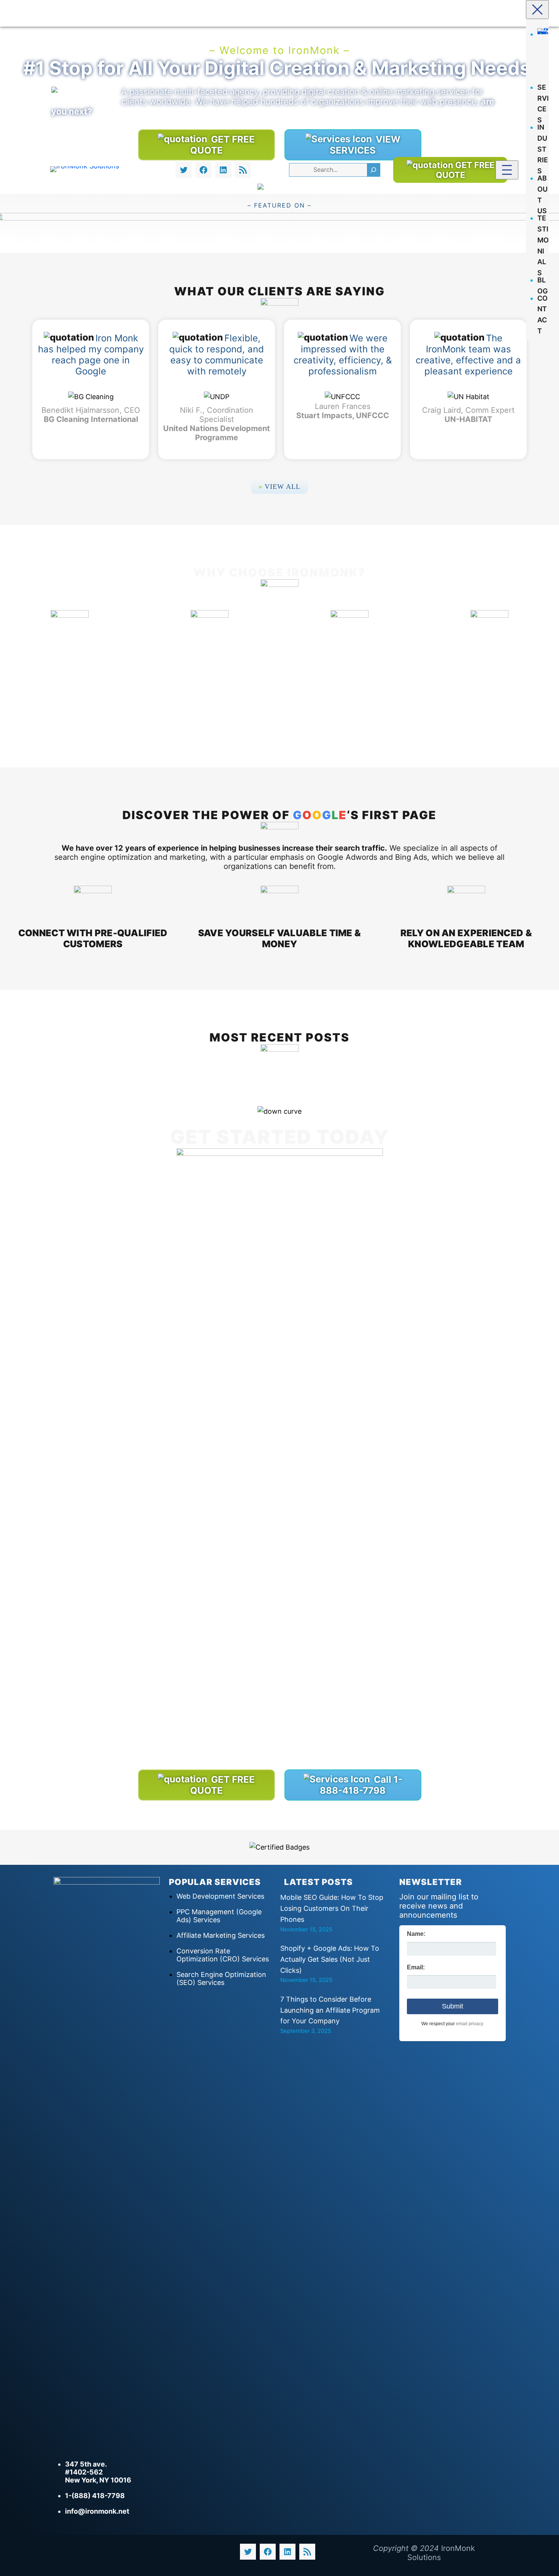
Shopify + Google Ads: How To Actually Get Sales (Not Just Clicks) (330, 1959)
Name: (416, 1934)
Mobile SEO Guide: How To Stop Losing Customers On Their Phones (332, 1908)
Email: (416, 1967)
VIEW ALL (279, 487)
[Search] (373, 170)
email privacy (470, 2024)
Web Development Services (220, 1896)
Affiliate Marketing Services (221, 1935)
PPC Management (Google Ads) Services (219, 1916)
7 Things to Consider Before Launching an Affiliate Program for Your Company (330, 2010)
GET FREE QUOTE (465, 170)
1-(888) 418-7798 (95, 2496)
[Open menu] (507, 170)
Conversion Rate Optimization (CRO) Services (223, 1955)
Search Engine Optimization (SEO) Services (221, 1978)
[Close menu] (537, 10)
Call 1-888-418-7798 (361, 1785)
